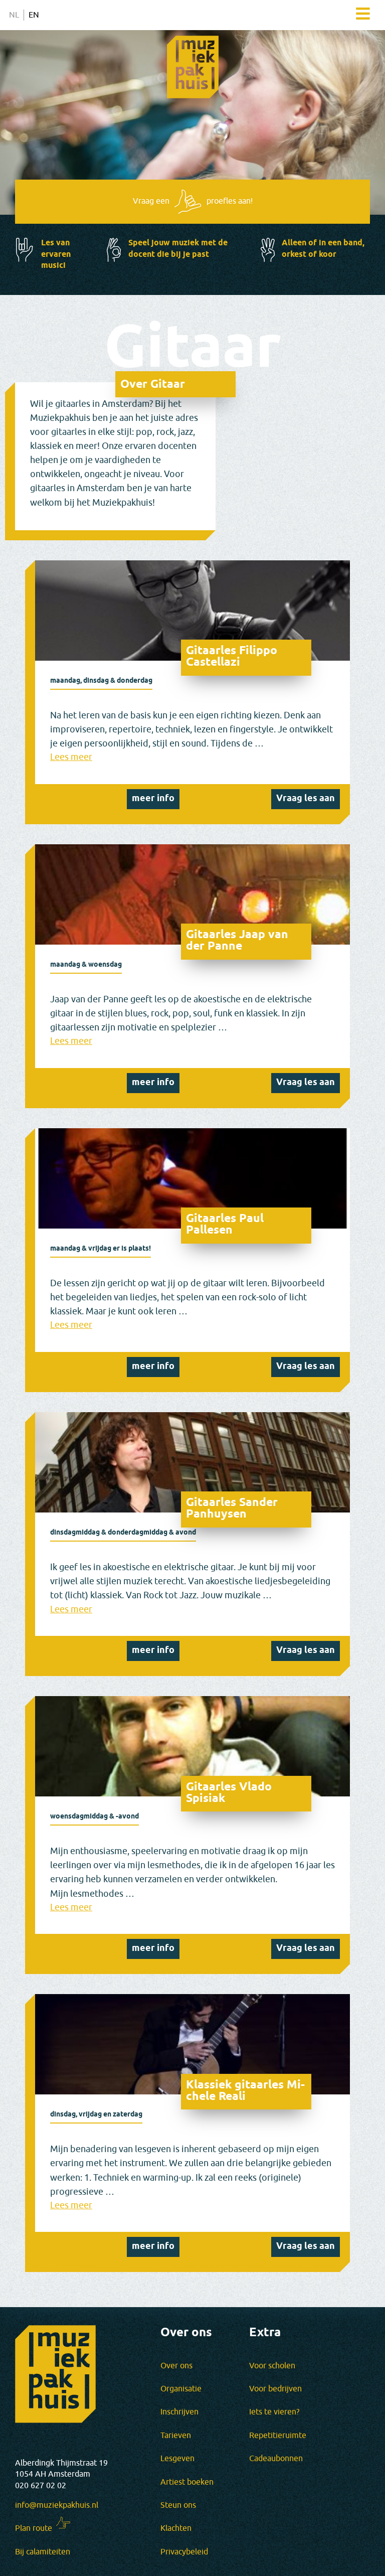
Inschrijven (179, 2412)
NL (14, 15)
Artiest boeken (187, 2482)
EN (34, 15)
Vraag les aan (306, 799)
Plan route (34, 2528)
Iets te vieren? (274, 2412)
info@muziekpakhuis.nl (57, 2505)
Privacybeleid (184, 2552)
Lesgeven (177, 2459)
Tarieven (176, 2436)
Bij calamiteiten (43, 2552)
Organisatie (181, 2389)
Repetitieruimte (278, 2436)
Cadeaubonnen (276, 2459)
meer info (153, 799)
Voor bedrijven (275, 2389)
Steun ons (178, 2505)
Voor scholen (272, 2366)
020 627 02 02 (41, 2486)
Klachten (176, 2528)
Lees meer (71, 757)
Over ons (176, 2366)
